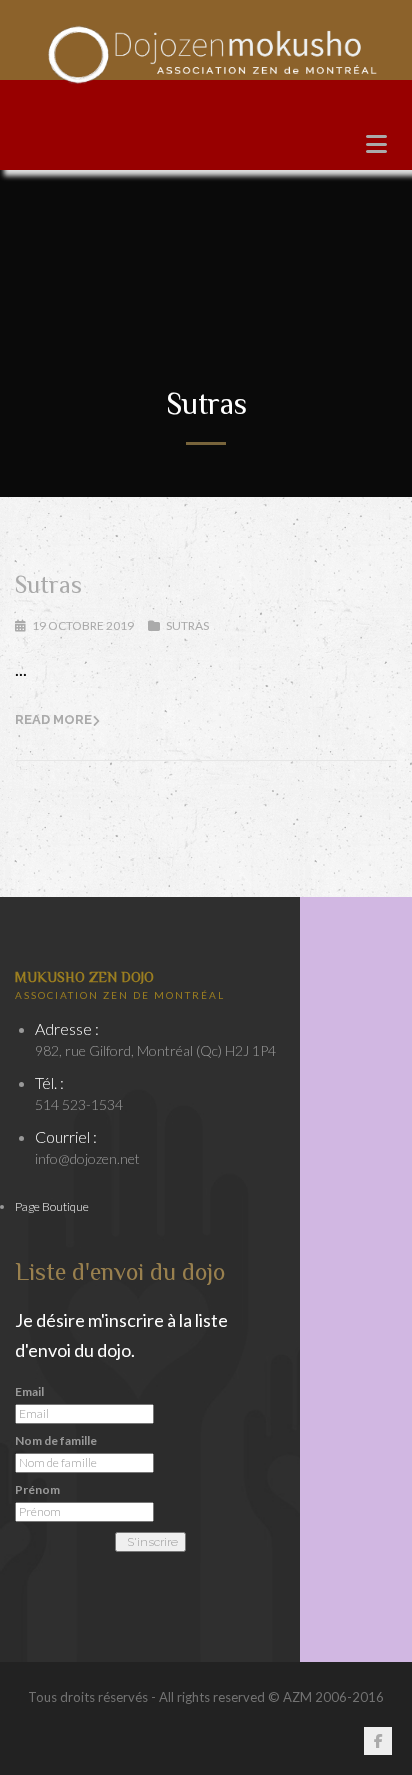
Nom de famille (56, 1441)
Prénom (37, 1490)
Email (29, 1392)
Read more (53, 719)
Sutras (48, 584)
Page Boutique (52, 1206)
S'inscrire (152, 1542)
